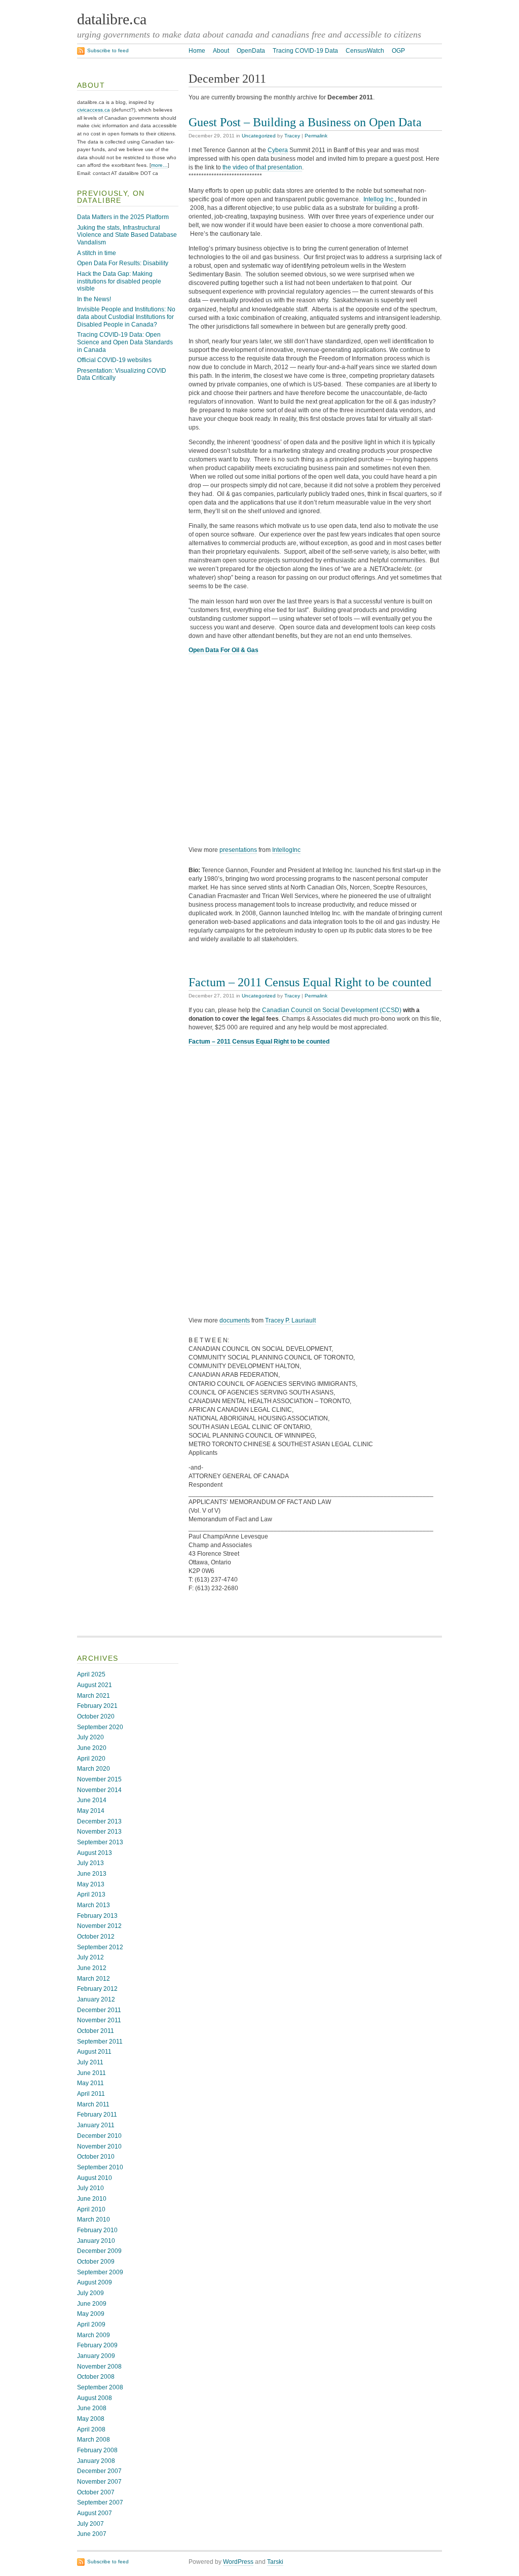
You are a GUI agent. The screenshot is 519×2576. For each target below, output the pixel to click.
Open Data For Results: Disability (123, 263)
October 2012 (96, 1937)
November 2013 (99, 1832)
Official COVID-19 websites (114, 360)
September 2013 (100, 1842)
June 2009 (92, 2304)
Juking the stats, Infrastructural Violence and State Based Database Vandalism (127, 235)
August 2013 (95, 1853)
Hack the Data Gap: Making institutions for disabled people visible (119, 281)
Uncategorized (259, 136)
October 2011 (96, 2031)
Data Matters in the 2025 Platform (123, 217)
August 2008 (95, 2398)
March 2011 (93, 2104)
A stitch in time (97, 253)
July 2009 (90, 2293)
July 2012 (90, 1957)
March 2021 (94, 1696)
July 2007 (90, 2524)
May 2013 (91, 1884)
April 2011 (91, 2094)
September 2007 (100, 2502)
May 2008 (91, 2419)
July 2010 (90, 2188)
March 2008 (94, 2440)
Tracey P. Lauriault (290, 1320)
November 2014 (99, 1790)
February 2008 (97, 2450)
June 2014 (92, 1800)
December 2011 (99, 2010)
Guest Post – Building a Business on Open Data (305, 122)
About (221, 51)
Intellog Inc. (379, 199)
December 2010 (99, 2136)
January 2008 (96, 2461)
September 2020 (100, 1727)
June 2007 (92, 2534)
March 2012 (94, 1979)
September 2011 (100, 2042)
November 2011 (99, 2020)
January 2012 (96, 1999)
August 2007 (95, 2513)
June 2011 (91, 2073)
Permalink (316, 136)
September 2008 (100, 2387)
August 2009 (95, 2282)
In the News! (94, 299)
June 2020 (92, 1748)
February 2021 (97, 1706)
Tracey (292, 136)
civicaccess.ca (94, 110)
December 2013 (99, 1821)
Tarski (275, 2562)
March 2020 (94, 1769)
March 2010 (94, 2220)
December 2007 (99, 2471)
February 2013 (97, 1916)
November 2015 (99, 1779)
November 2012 (99, 1926)
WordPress (238, 2562)
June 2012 (92, 1968)
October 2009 (96, 2262)
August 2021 (95, 1685)
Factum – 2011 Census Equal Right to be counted (310, 982)
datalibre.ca (112, 19)
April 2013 (91, 1894)
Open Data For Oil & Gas (224, 650)
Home (197, 51)
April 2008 (91, 2429)
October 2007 (96, 2492)
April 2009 (91, 2324)
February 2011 (97, 2115)
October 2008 (96, 2377)
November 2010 (99, 2146)
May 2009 (91, 2314)
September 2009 (100, 2272)
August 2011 (94, 2052)
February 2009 (97, 2345)
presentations (238, 850)
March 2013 (94, 1905)
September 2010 (100, 2167)
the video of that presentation (262, 167)
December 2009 (99, 2251)
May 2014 (91, 1811)
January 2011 (96, 2125)
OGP (398, 51)
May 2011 (90, 2083)
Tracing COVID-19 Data (305, 51)
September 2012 (100, 1947)
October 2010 (96, 2157)
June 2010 (92, 2199)
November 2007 (99, 2482)
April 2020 (91, 1759)
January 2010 (96, 2241)
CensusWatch (365, 51)
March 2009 (94, 2335)
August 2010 (95, 2178)
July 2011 (90, 2062)
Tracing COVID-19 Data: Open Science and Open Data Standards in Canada (125, 342)
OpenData (251, 51)
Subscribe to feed (108, 50)
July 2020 (90, 1737)
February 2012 (97, 1989)
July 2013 (90, 1863)
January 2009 (96, 2356)
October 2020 (96, 1716)
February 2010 (97, 2230)
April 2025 (91, 1674)
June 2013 (92, 1874)
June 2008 (92, 2408)
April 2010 (91, 2209)
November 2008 (99, 2367)
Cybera (278, 150)
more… (159, 165)
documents (235, 1320)
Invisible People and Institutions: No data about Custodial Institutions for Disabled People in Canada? (126, 317)
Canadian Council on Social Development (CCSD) (332, 1010)
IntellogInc (286, 850)
